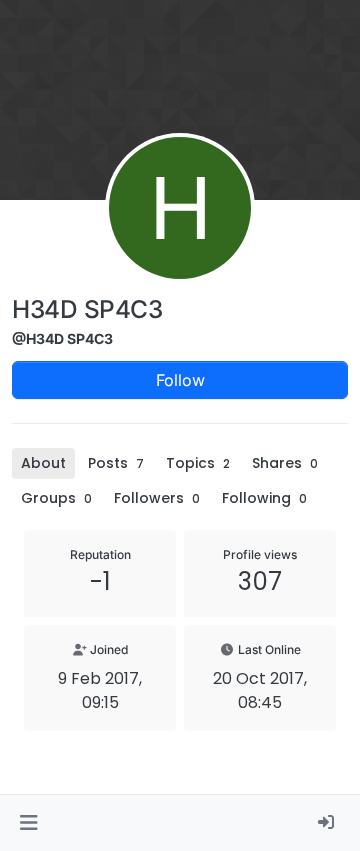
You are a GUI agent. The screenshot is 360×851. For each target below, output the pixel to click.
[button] (28, 823)
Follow (180, 380)
